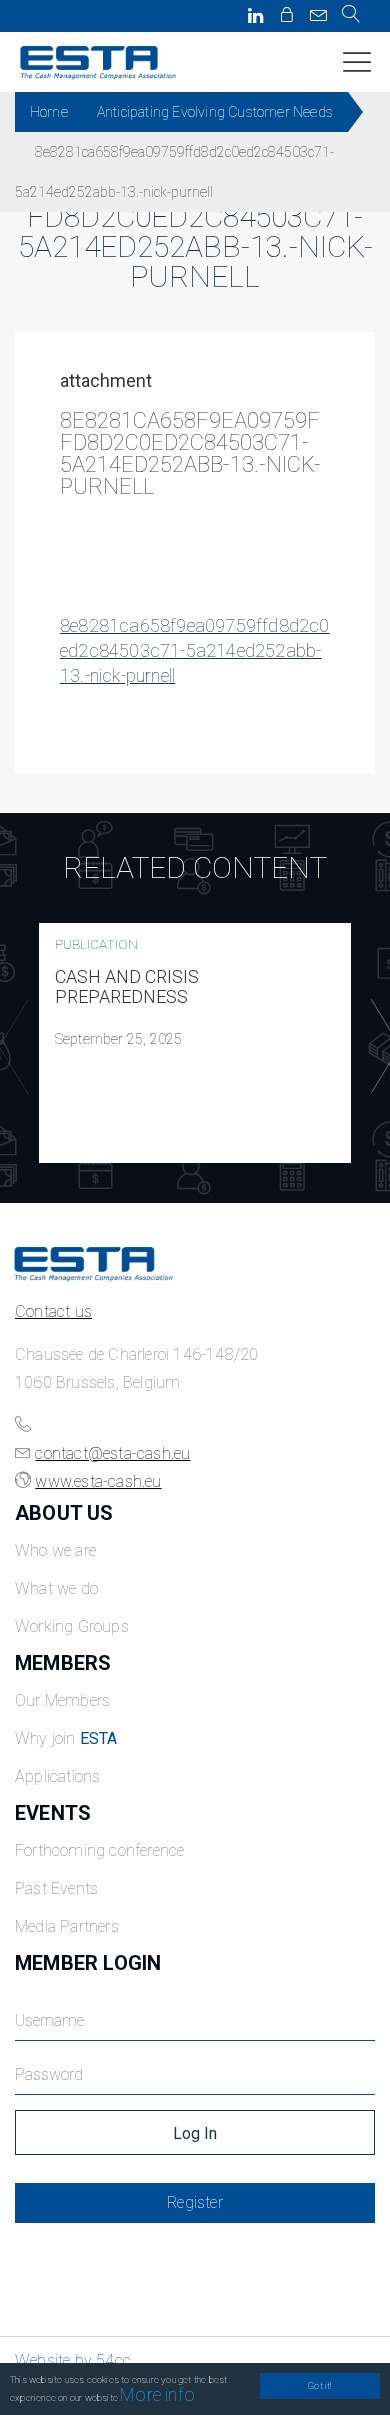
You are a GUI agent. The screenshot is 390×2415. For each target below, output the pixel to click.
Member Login (88, 1963)
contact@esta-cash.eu (112, 1453)
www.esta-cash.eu (98, 1481)
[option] (195, 1043)
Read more (195, 1043)
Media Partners (67, 1926)
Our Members (62, 1700)
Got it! (319, 2385)
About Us (64, 1513)
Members (63, 1663)
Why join (66, 1738)
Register (195, 2202)
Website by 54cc (73, 2360)
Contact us (53, 1311)
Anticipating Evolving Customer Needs (215, 112)
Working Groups (72, 1626)
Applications (57, 1776)
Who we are (55, 1550)
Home (49, 112)
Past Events (56, 1888)
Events (53, 1813)
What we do (56, 1588)
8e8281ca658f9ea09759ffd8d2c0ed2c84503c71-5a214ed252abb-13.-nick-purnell (195, 650)
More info (157, 2394)
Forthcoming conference (99, 1850)
